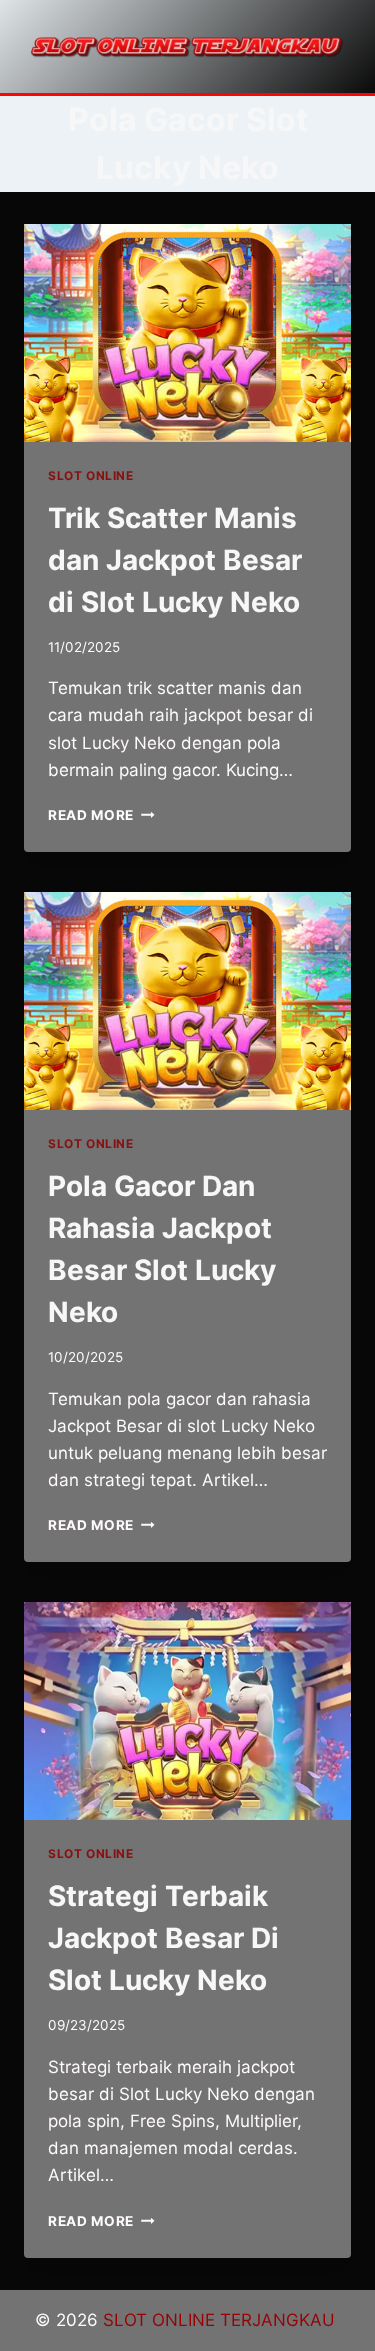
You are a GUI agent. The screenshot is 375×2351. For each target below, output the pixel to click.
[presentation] (187, 333)
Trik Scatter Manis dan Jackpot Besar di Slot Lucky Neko (175, 560)
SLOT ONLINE (91, 475)
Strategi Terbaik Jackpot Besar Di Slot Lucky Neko (163, 1938)
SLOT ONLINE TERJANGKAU (221, 2320)
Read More (101, 815)
